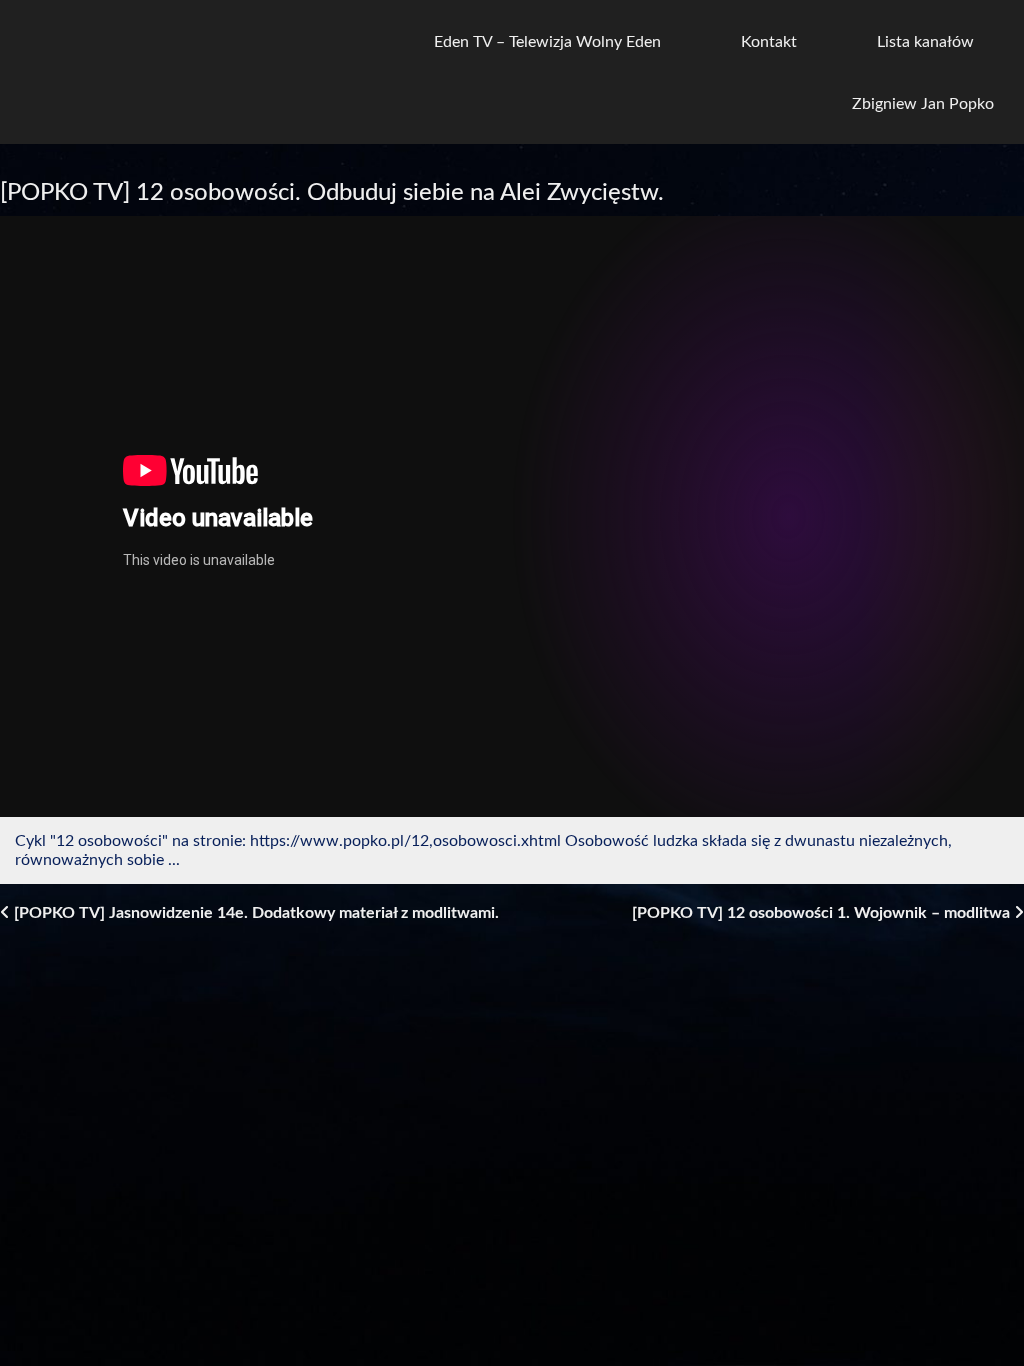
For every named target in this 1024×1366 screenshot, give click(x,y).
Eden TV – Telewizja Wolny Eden (547, 42)
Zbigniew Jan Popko (923, 104)
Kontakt (769, 42)
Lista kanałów (925, 42)
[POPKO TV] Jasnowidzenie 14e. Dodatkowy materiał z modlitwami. (254, 913)
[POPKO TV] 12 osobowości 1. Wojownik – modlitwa (823, 913)
